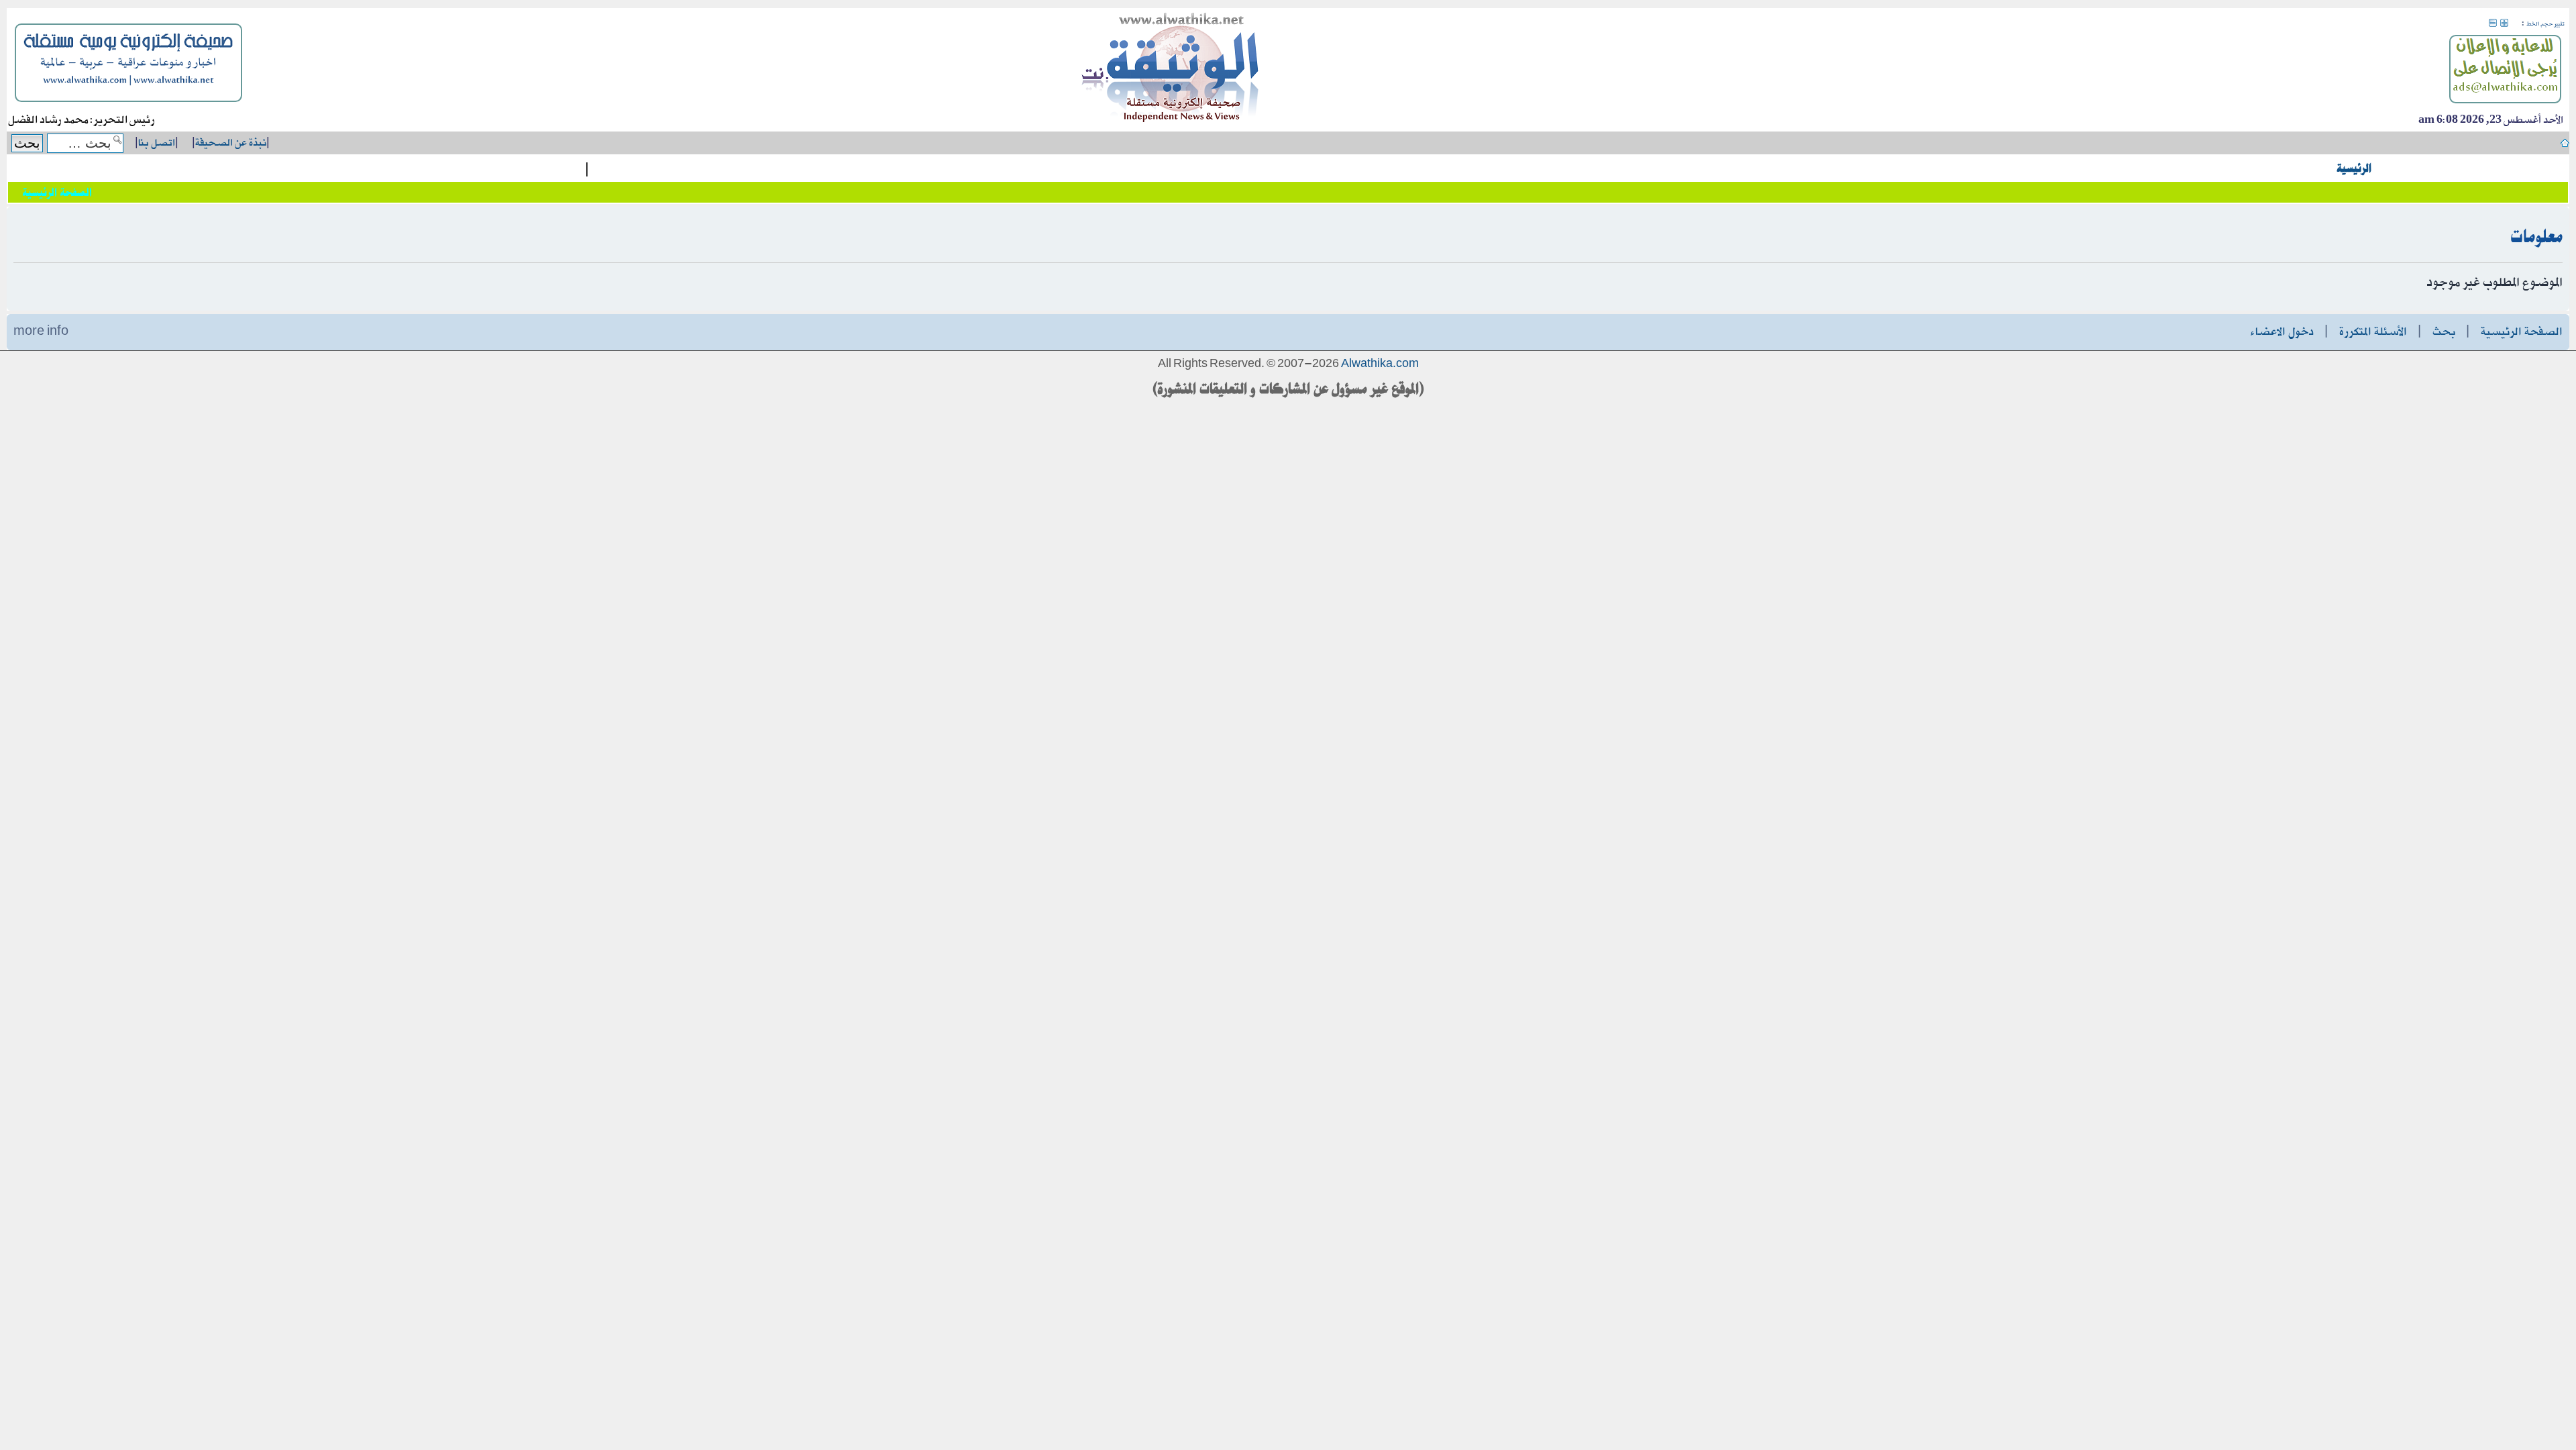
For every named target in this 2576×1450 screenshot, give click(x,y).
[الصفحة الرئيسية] (1171, 70)
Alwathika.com (1380, 364)
